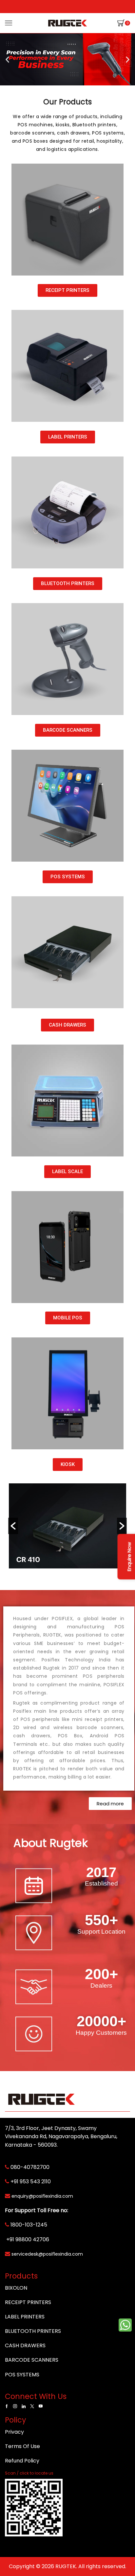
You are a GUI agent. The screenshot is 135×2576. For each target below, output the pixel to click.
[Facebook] (7, 2406)
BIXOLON (16, 2288)
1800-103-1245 (29, 2225)
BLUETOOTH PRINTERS (33, 2331)
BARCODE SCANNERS (32, 2360)
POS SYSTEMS (22, 2375)
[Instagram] (15, 2406)
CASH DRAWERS (25, 2345)
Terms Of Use (22, 2446)
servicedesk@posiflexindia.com (47, 2254)
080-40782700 (30, 2167)
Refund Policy (22, 2461)
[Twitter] (32, 2406)
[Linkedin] (24, 2406)
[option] (67, 1526)
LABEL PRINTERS (25, 2317)
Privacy (14, 2432)
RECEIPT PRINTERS (28, 2302)
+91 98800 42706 (28, 2239)
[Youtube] (41, 2406)
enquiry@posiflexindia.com (42, 2196)
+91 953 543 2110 (31, 2182)
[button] (7, 59)
